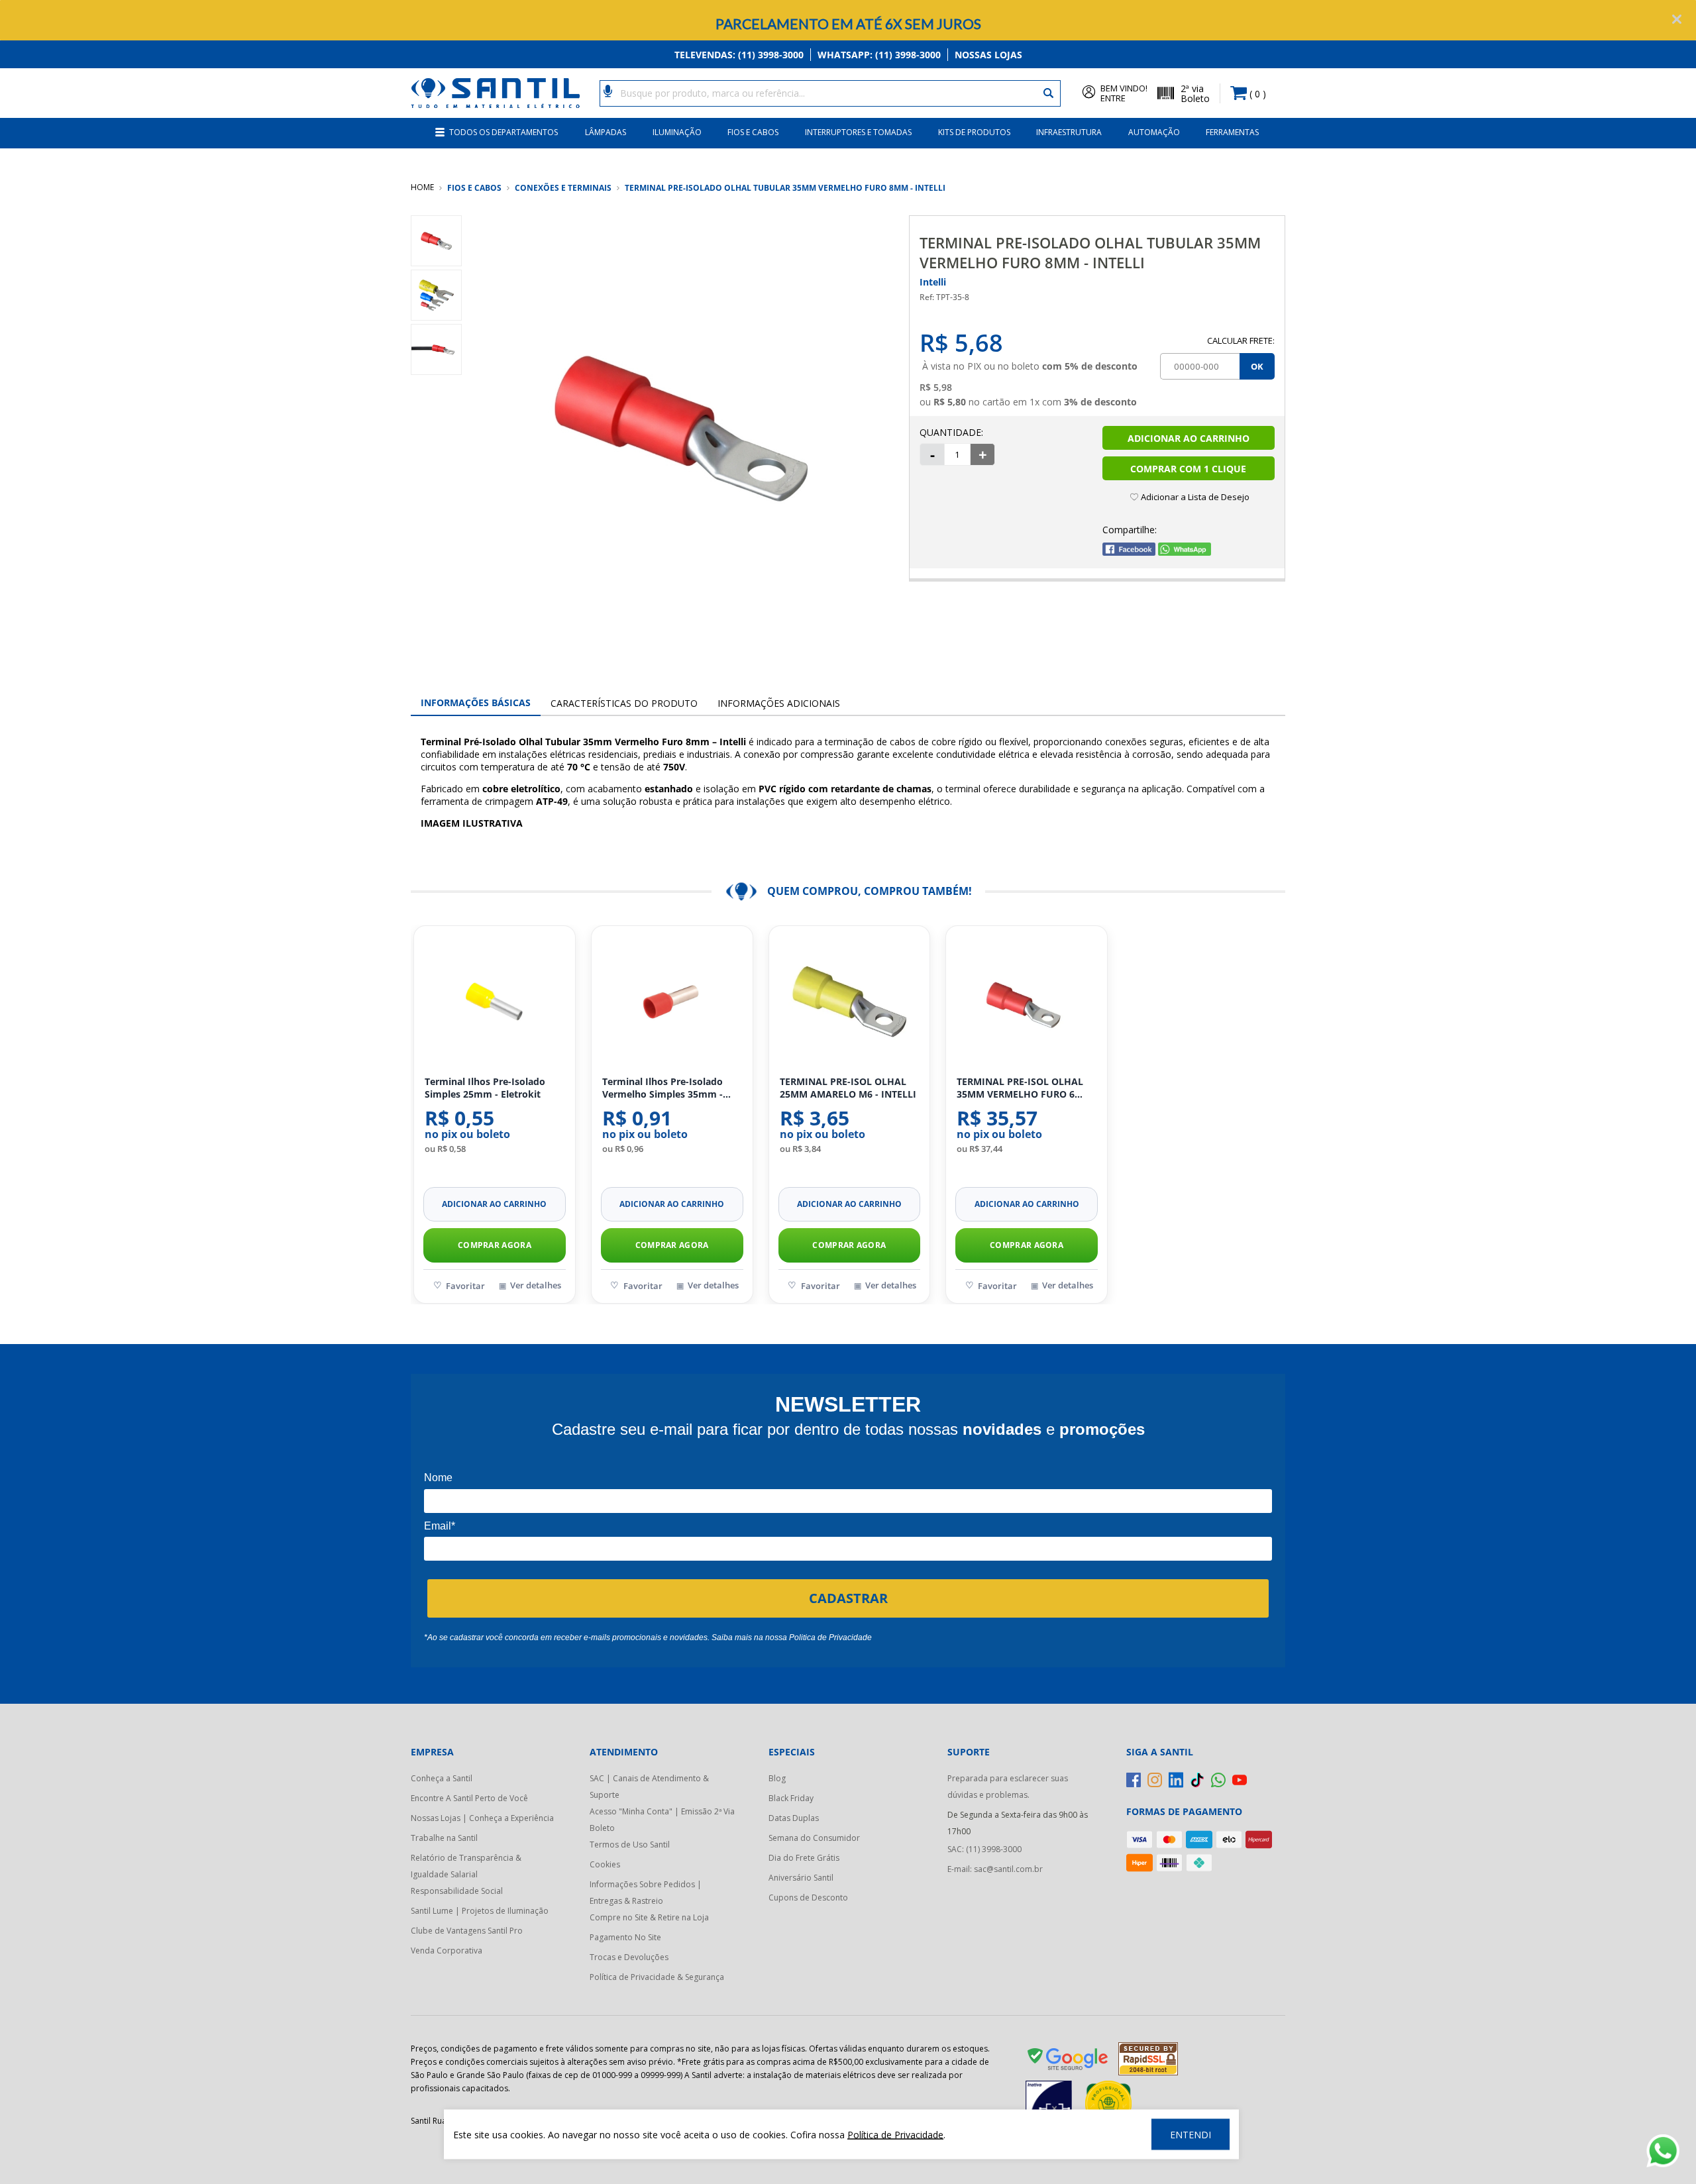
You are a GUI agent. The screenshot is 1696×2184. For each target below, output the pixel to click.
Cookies (605, 1864)
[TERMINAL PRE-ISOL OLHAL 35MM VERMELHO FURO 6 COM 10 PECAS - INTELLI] (1027, 1002)
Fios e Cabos (753, 132)
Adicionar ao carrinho (494, 1204)
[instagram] (1155, 1780)
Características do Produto (624, 703)
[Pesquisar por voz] (608, 90)
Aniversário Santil (801, 1878)
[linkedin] (1176, 1780)
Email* (440, 1526)
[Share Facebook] (1129, 552)
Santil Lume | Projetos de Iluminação (480, 1911)
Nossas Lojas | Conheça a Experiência (482, 1818)
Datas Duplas (794, 1818)
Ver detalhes (536, 1285)
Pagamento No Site (625, 1937)
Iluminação (677, 132)
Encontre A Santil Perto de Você (469, 1798)
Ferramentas (1232, 132)
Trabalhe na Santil (444, 1838)
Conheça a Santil (442, 1778)
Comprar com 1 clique (1188, 469)
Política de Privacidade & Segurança (657, 1977)
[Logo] (495, 93)
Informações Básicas (476, 702)
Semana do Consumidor (814, 1838)
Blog (777, 1778)
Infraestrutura (1069, 132)
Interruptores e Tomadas (858, 132)
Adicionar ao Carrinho (1189, 438)
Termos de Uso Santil (630, 1845)
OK (1257, 366)
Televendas (739, 55)
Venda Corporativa (447, 1950)
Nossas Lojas (988, 55)
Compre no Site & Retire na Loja (649, 1917)
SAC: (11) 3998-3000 (984, 1849)
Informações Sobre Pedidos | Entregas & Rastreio (646, 1893)
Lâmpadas (606, 132)
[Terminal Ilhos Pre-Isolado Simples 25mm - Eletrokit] (495, 1002)
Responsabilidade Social (457, 1891)
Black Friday (791, 1798)
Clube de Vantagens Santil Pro (467, 1931)
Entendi (1191, 2135)
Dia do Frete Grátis (804, 1858)
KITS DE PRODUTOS (974, 132)
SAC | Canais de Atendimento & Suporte (649, 1787)
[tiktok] (1197, 1780)
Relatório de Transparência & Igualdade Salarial (466, 1866)
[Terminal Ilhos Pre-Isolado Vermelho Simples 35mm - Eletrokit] (672, 1002)
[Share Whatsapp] (1185, 552)
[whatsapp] (1218, 1780)
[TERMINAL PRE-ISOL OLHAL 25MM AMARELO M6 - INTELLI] (850, 1002)
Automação (1154, 132)
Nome (438, 1478)
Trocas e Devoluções (629, 1957)
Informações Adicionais (779, 703)
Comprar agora (495, 1245)
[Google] (1069, 2061)
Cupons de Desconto (808, 1898)
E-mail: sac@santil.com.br (995, 1869)
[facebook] (1134, 1780)
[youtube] (1240, 1780)
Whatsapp (879, 55)
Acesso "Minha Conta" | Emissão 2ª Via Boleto (662, 1820)
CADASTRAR (848, 1598)
